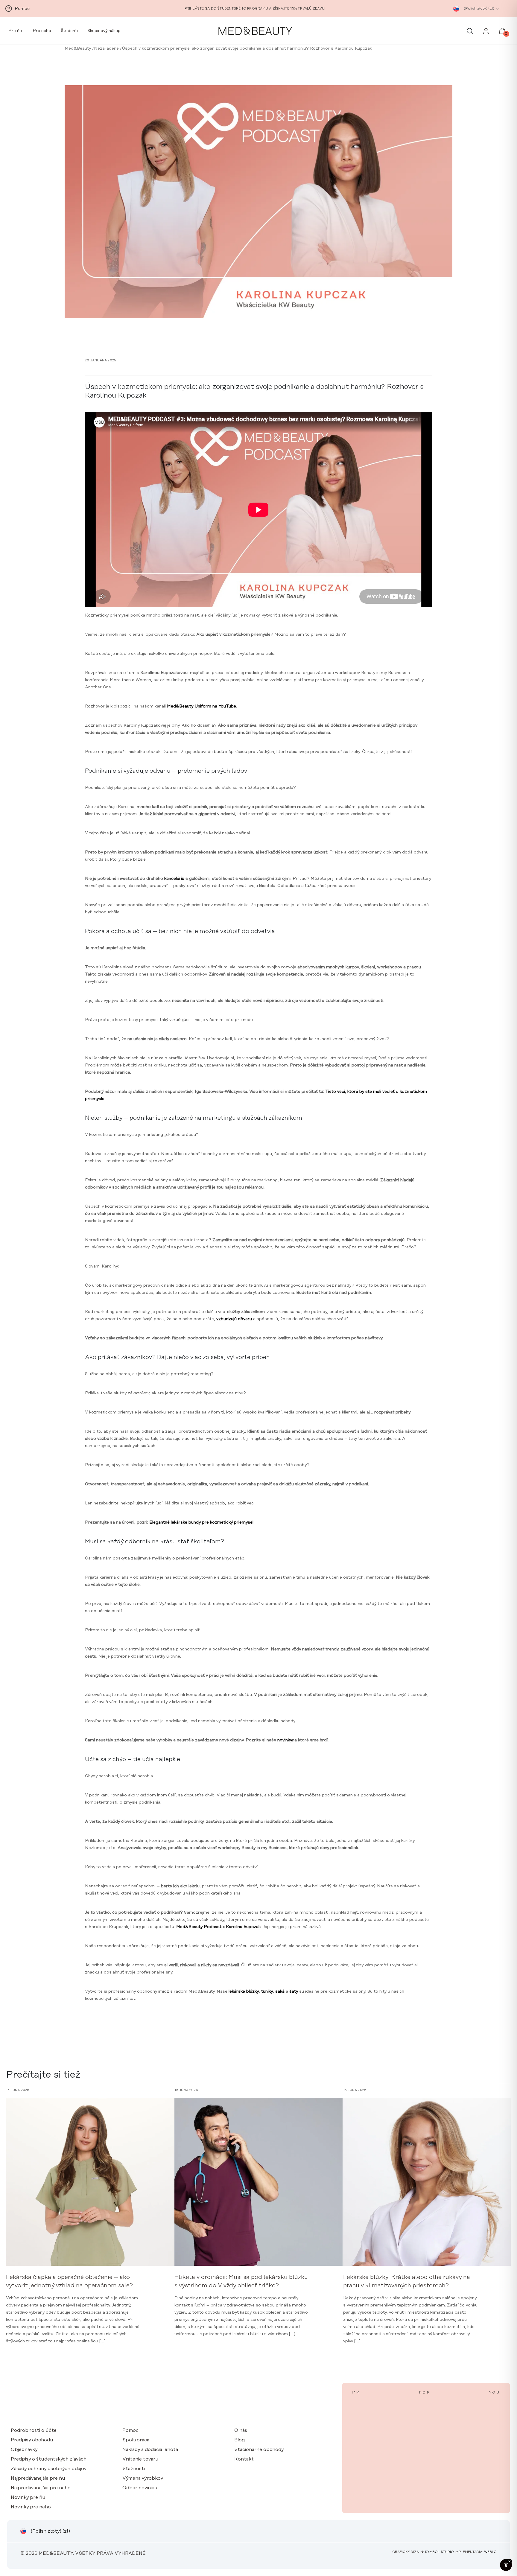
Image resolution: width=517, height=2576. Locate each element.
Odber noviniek (140, 2488)
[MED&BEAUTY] (255, 31)
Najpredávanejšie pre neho (41, 2488)
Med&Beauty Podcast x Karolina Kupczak (218, 1927)
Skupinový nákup (104, 31)
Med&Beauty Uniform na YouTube (202, 706)
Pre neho (41, 31)
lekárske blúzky (244, 1991)
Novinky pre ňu (28, 2497)
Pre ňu (15, 31)
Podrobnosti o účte (34, 2430)
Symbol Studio (439, 2552)
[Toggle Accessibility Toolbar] (506, 2565)
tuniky (267, 1991)
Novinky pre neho (31, 2507)
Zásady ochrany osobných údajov (49, 2469)
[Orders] (486, 33)
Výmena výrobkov (143, 2478)
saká (280, 1991)
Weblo (490, 2552)
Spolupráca (136, 2440)
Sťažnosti (134, 2469)
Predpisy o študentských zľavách (49, 2459)
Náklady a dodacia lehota (150, 2449)
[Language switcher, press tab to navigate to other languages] (456, 9)
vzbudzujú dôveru (234, 1319)
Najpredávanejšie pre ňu (38, 2478)
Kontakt (244, 2459)
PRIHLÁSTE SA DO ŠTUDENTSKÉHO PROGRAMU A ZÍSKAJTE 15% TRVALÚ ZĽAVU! (255, 9)
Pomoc (130, 2430)
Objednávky (24, 2449)
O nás (241, 2430)
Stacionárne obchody (259, 2449)
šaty (294, 1991)
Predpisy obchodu (32, 2440)
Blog (240, 2440)
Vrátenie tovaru (140, 2459)
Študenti (69, 31)
